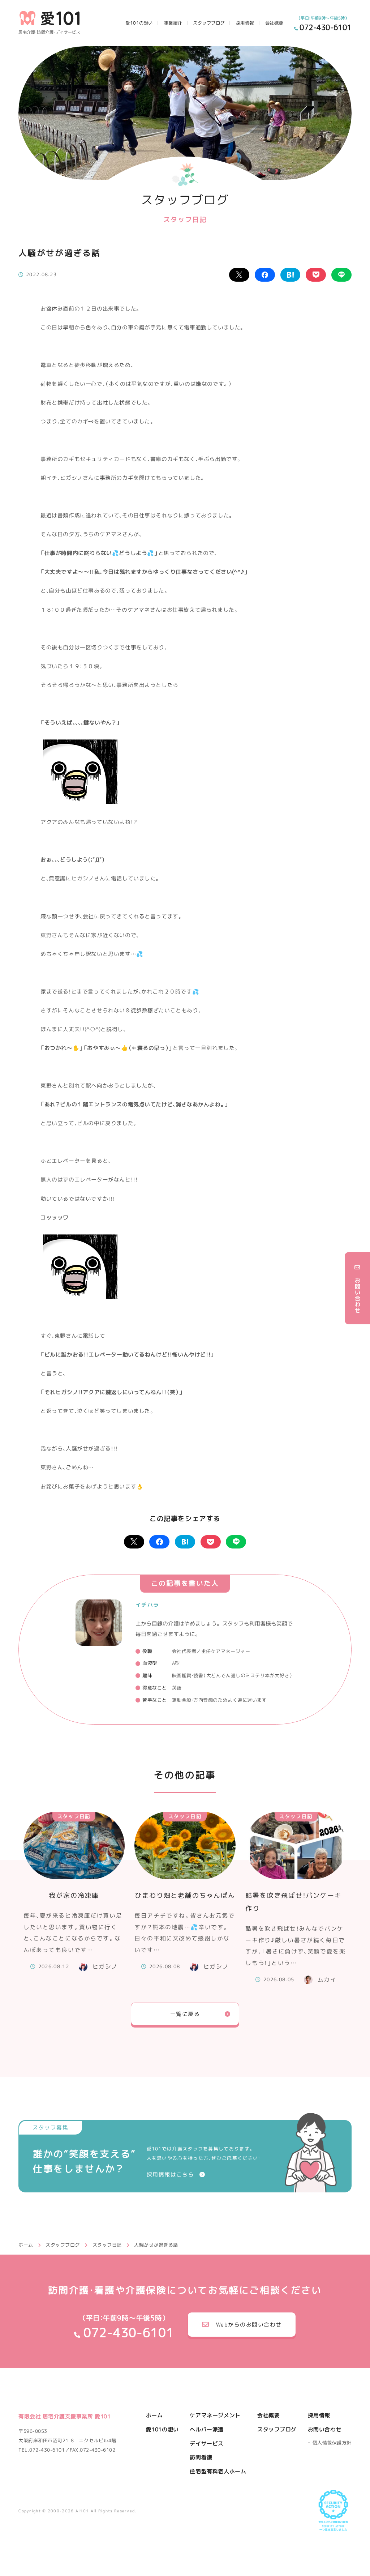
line (341, 275)
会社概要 (274, 23)
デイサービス (207, 2443)
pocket (316, 275)
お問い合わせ (325, 2429)
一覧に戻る (185, 2014)
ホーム (154, 2415)
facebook (265, 275)
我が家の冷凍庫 (74, 1896)
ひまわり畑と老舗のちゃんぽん (185, 1896)
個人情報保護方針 (332, 2443)
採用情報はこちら (171, 2175)
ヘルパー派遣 (207, 2429)
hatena (291, 275)
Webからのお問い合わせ (249, 2325)
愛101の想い (139, 23)
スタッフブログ (209, 23)
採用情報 (245, 23)
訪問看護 (201, 2457)
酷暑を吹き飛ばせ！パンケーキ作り (293, 1902)
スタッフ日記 (74, 1816)
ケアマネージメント (215, 2415)
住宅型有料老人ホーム (218, 2471)
